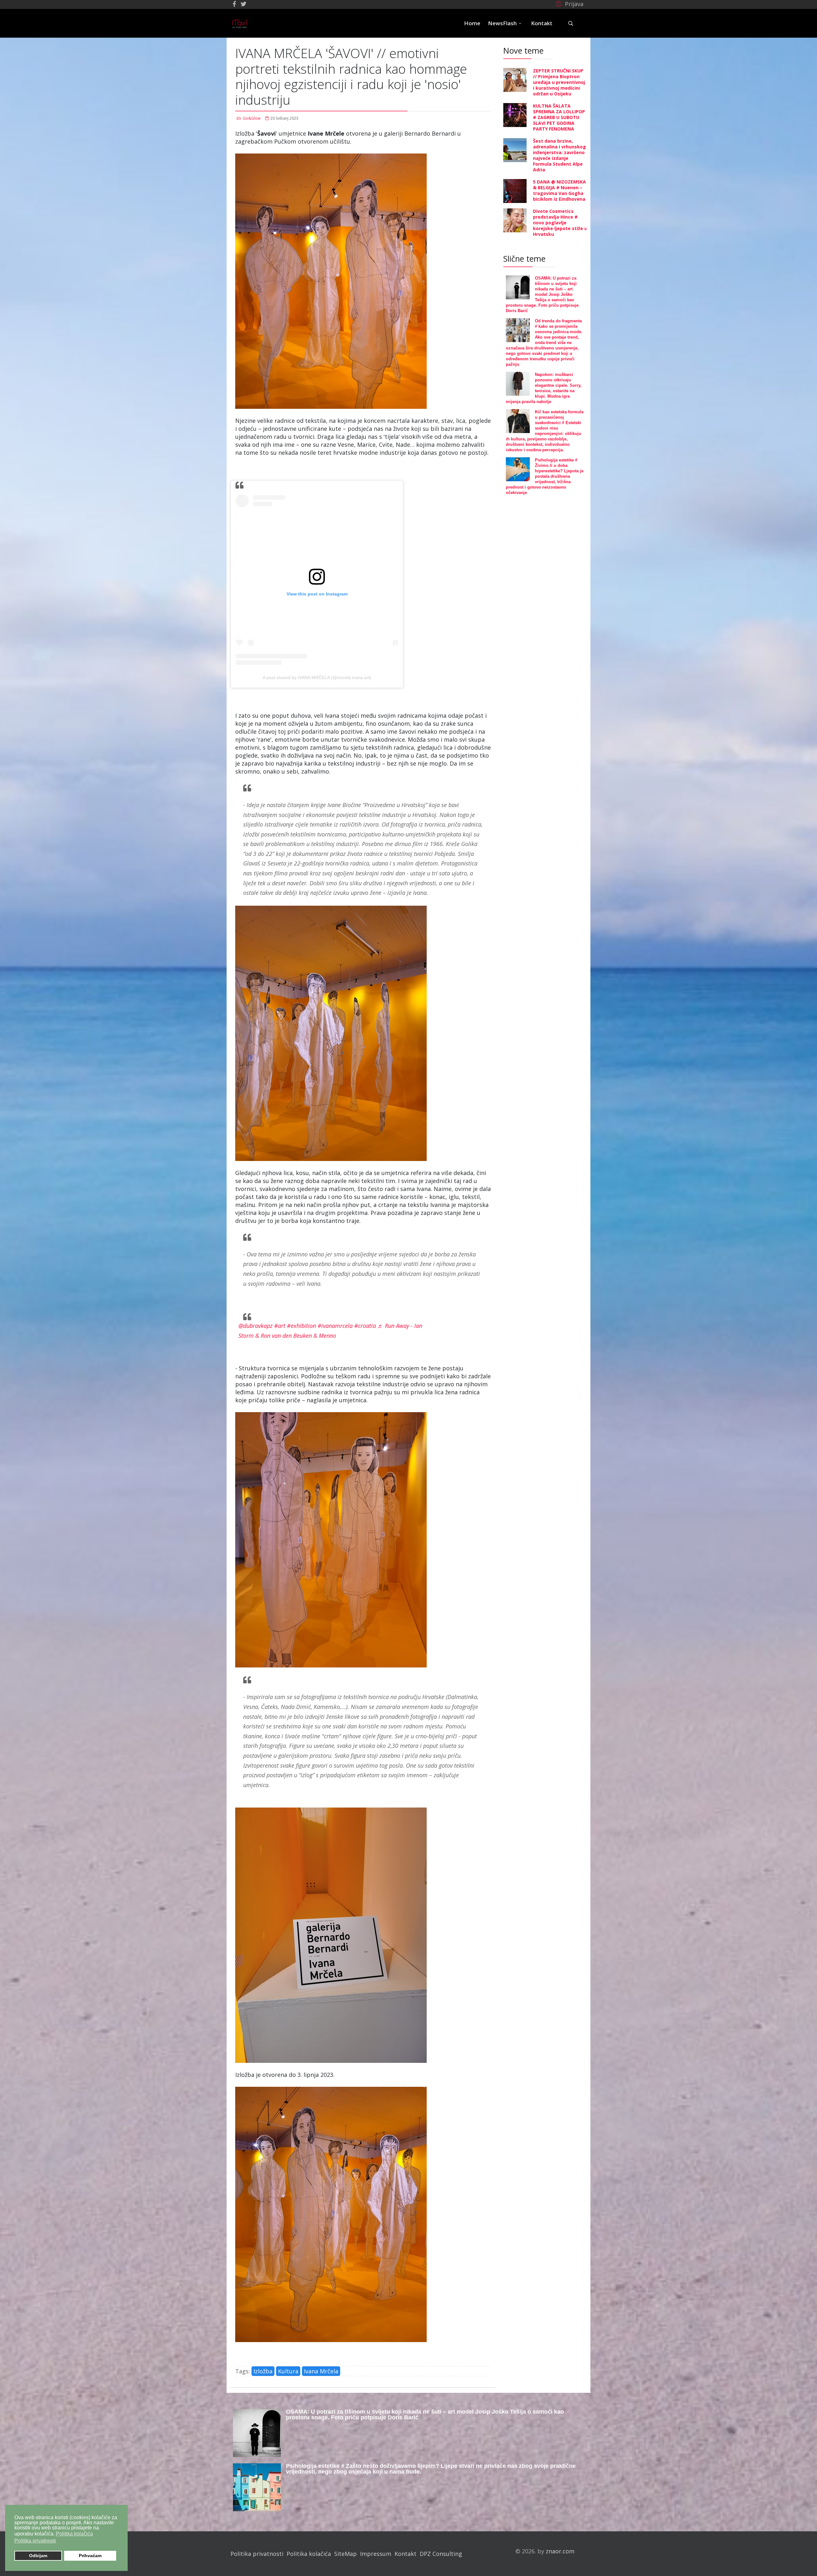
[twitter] (244, 4)
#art (280, 1326)
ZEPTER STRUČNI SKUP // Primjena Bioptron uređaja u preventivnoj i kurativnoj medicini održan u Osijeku (559, 82)
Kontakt (542, 23)
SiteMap (345, 2554)
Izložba (263, 2371)
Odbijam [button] (38, 2556)
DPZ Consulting (441, 2554)
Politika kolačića (309, 2554)
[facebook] (234, 4)
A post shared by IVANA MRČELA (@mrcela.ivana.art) (317, 678)
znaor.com (560, 2551)
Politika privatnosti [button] (35, 2541)
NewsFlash (502, 23)
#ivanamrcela (335, 1326)
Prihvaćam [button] (90, 2556)
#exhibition (301, 1326)
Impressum (376, 2554)
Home (472, 23)
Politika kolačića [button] (74, 2534)
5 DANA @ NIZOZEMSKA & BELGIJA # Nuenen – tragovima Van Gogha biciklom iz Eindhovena (559, 190)
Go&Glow (252, 118)
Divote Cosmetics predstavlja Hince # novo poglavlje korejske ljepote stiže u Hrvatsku (560, 223)
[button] (569, 4)
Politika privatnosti (257, 2554)
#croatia (365, 1326)
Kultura (288, 2371)
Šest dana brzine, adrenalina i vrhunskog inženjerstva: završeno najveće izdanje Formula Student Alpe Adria (559, 155)
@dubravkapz (255, 1326)
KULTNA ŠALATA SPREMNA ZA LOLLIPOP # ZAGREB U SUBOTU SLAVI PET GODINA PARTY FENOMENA (559, 117)
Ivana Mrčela (321, 2371)
